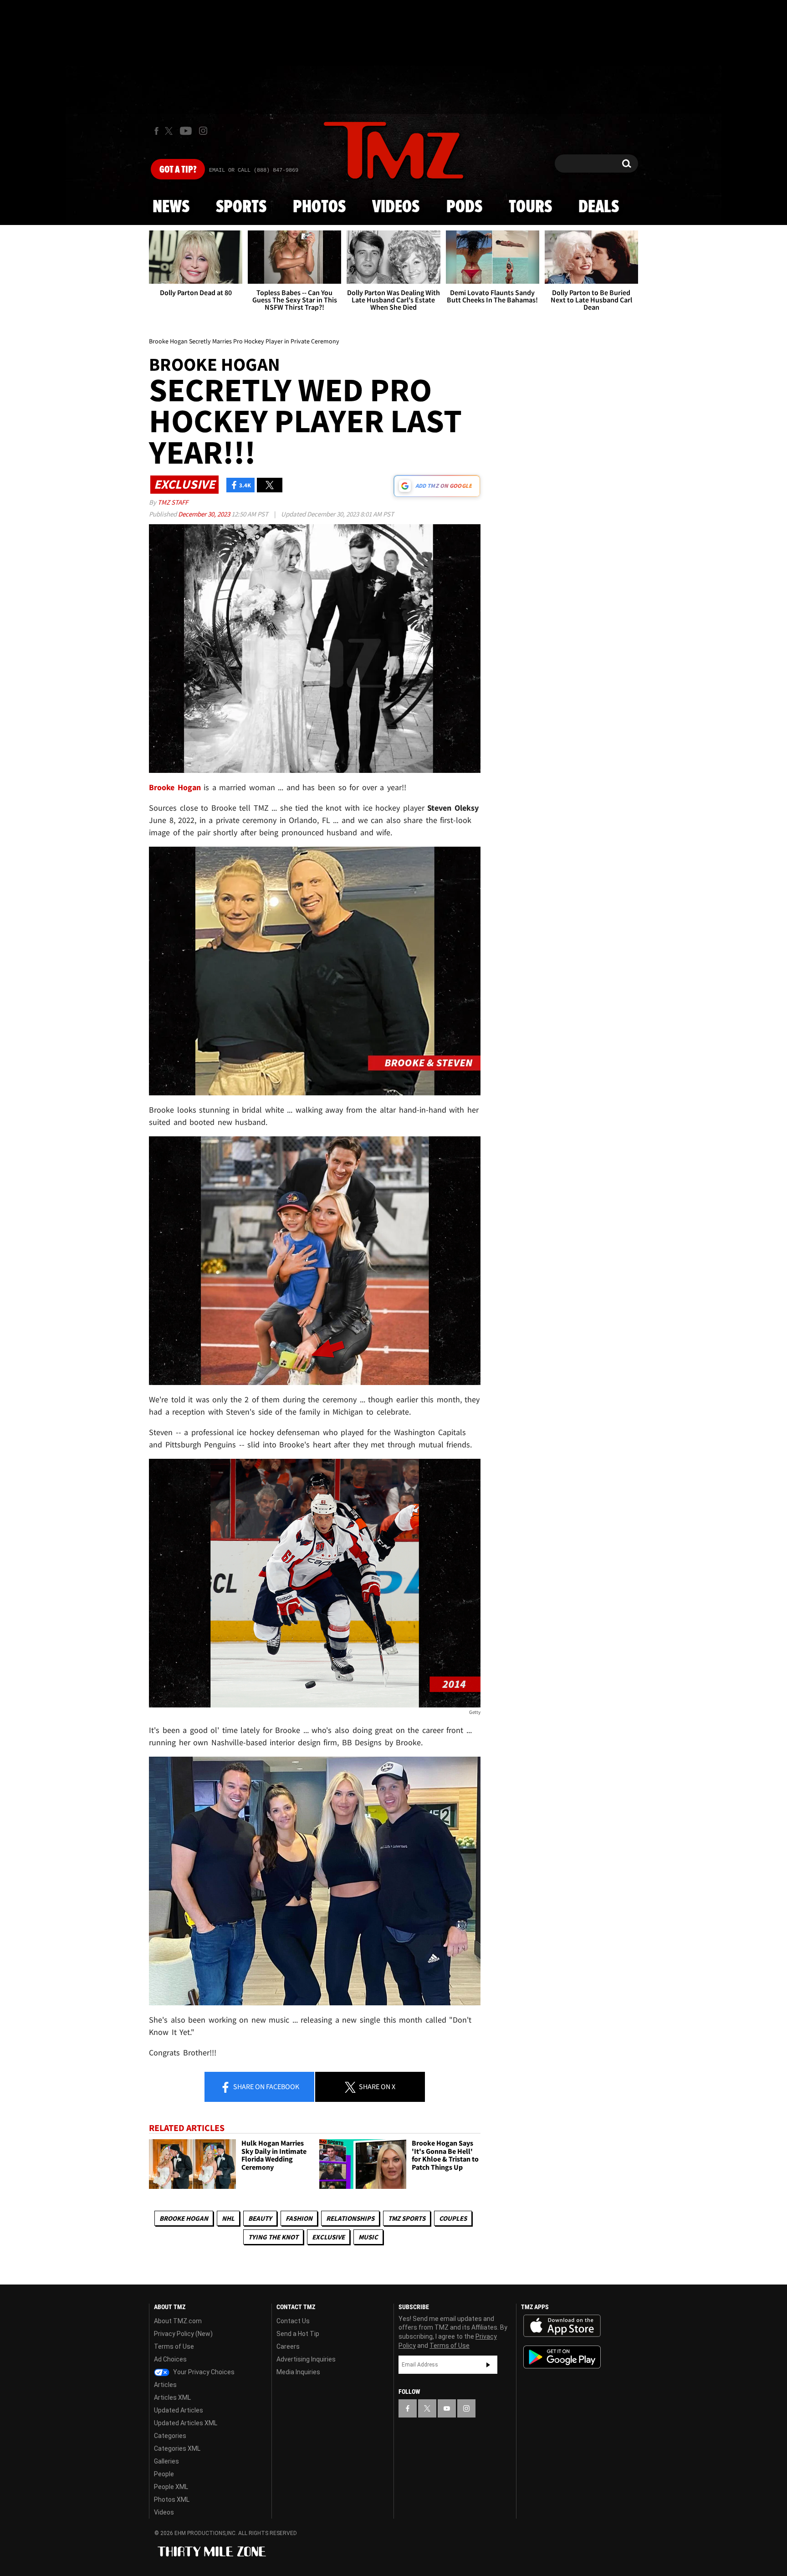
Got (178, 170)
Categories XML (177, 2448)
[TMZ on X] (170, 131)
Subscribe (488, 2365)
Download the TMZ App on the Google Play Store (562, 2357)
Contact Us (293, 2321)
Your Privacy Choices (203, 2372)
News (171, 207)
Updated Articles (179, 2410)
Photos (319, 207)
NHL (228, 2218)
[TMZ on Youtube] (186, 131)
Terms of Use (174, 2346)
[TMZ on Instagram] (203, 131)
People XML (171, 2487)
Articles (165, 2385)
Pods (464, 207)
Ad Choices (170, 2359)
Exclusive (328, 2237)
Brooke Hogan (184, 2218)
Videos (396, 207)
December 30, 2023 (205, 514)
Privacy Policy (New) (183, 2334)
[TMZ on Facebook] (156, 131)
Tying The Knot (273, 2237)
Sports (241, 207)
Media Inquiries (298, 2372)
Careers (288, 2346)
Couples (453, 2218)
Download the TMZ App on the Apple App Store (562, 2326)
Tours (530, 207)
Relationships (350, 2218)
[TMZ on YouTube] (447, 2408)
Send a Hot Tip (298, 2334)
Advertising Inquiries (306, 2359)
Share (266, 2086)
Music (368, 2237)
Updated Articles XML (186, 2423)
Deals (599, 207)
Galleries (166, 2461)
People (164, 2474)
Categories (170, 2436)
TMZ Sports (407, 2218)
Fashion (299, 2218)
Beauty (260, 2218)
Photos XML (172, 2499)
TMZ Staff (173, 502)
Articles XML (172, 2397)
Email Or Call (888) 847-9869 (254, 170)
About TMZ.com (178, 2321)
